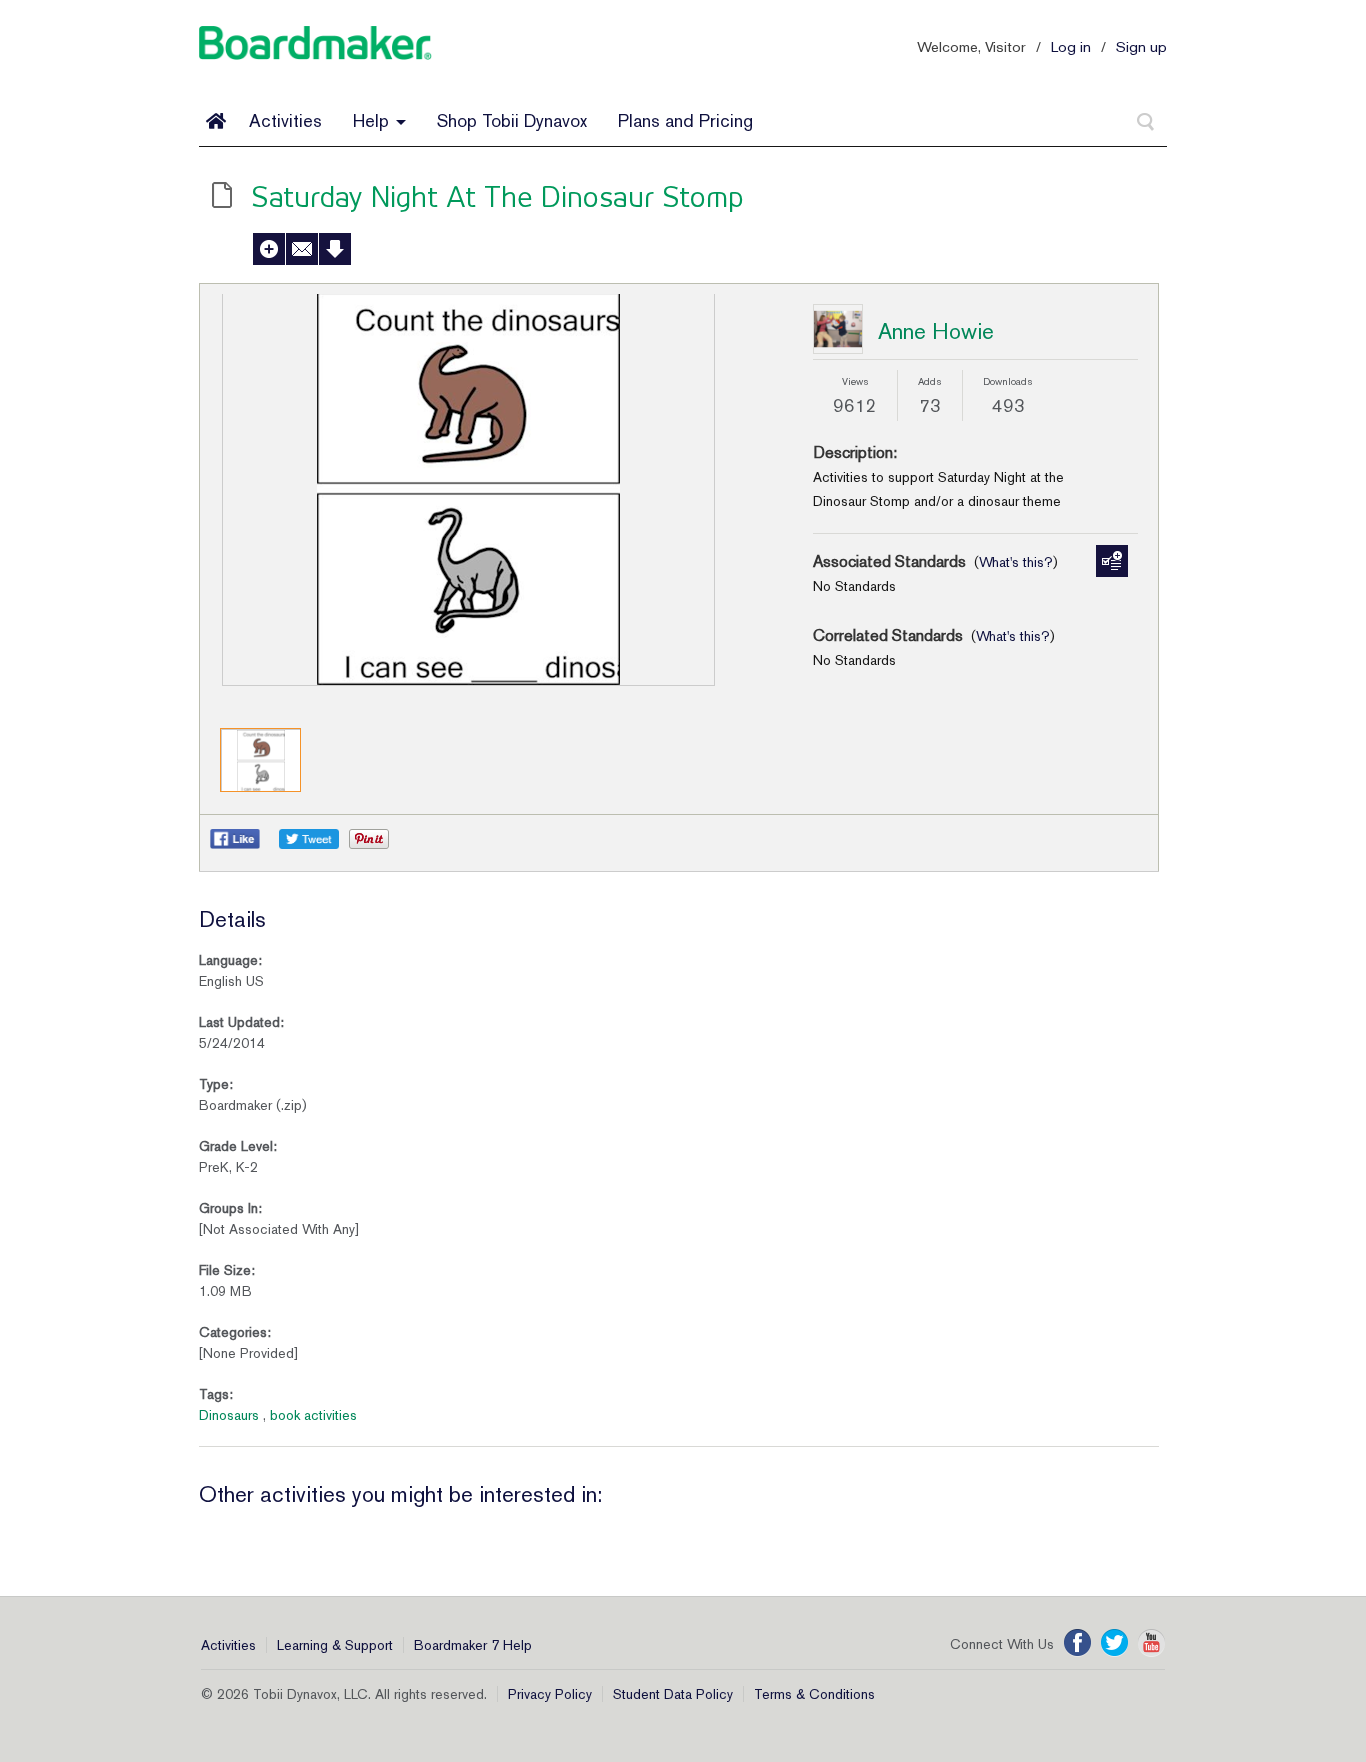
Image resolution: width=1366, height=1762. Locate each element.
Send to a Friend (302, 249)
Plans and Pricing (685, 120)
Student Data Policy (673, 1694)
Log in (1071, 46)
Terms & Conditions (814, 1694)
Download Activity (335, 249)
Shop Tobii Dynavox (512, 120)
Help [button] (373, 120)
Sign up (1141, 46)
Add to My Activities (269, 249)
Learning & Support (335, 1645)
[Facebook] (1077, 1643)
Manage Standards (1112, 561)
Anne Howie (936, 331)
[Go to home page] (216, 121)
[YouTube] (1151, 1643)
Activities (285, 120)
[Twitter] (1114, 1643)
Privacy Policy (550, 1694)
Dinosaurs (229, 1415)
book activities (313, 1415)
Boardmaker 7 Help (473, 1645)
